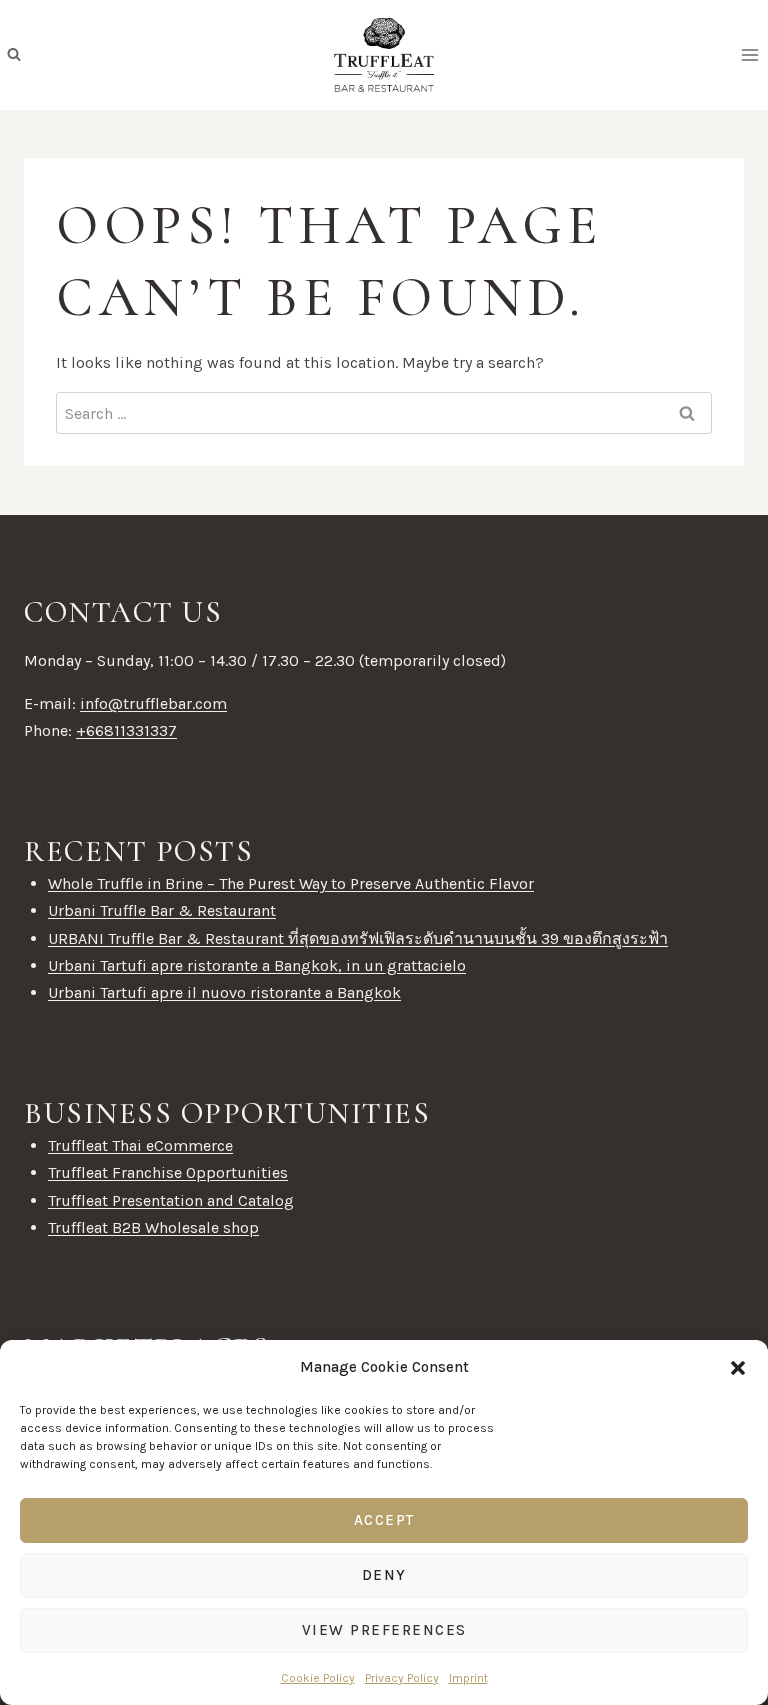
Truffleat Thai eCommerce (140, 1145)
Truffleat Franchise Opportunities (168, 1172)
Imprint (468, 1678)
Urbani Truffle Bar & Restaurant (162, 910)
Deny (384, 1575)
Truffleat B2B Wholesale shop (153, 1227)
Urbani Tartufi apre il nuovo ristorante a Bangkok (224, 992)
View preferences (384, 1630)
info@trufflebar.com (153, 703)
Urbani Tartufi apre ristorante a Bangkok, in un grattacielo (257, 965)
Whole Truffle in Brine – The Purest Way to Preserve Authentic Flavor (291, 883)
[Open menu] (749, 54)
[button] (738, 1368)
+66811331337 (126, 730)
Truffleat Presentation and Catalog (171, 1200)
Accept (384, 1520)
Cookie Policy (318, 1678)
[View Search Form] (14, 55)
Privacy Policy (402, 1678)
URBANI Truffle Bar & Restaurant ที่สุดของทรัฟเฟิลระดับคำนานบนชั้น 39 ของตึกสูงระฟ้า (358, 938)
